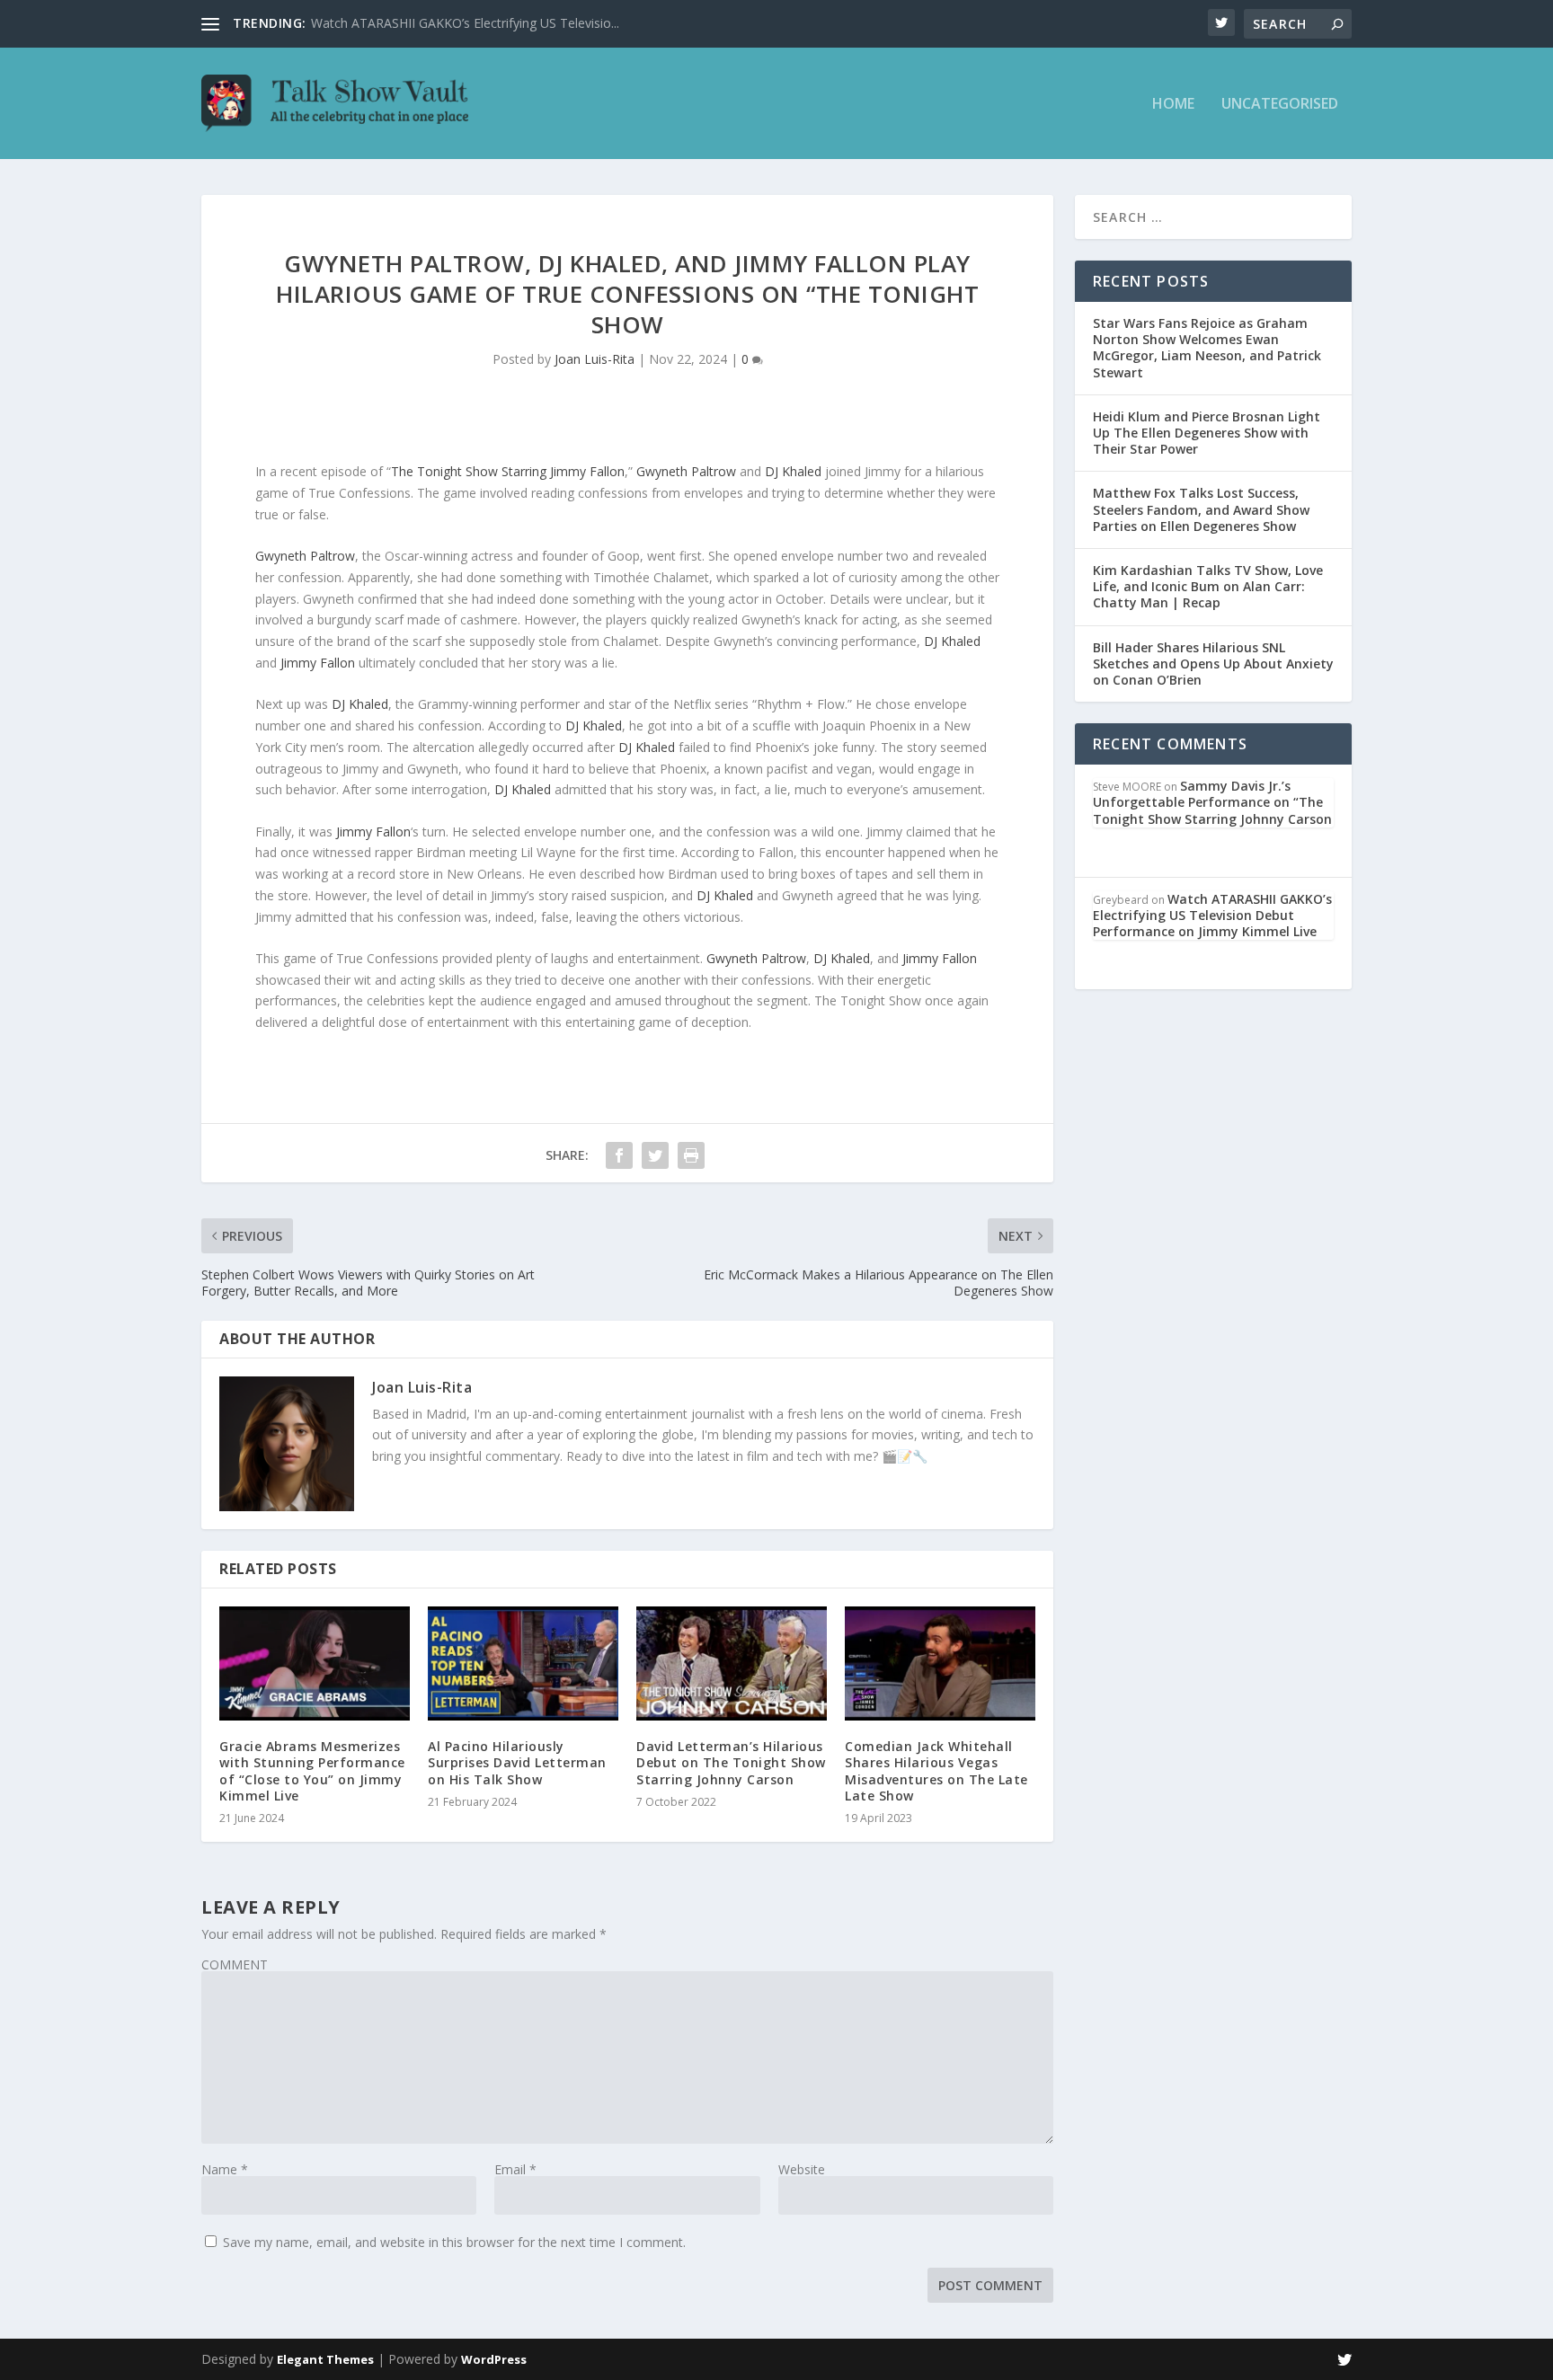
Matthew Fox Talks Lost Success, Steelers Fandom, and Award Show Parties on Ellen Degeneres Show (1201, 509)
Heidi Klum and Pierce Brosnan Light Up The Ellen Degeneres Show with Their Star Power (1207, 433)
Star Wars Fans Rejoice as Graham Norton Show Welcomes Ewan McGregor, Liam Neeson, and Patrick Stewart (1207, 348)
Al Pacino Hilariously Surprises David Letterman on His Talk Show (517, 1762)
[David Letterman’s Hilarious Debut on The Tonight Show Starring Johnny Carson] (732, 1663)
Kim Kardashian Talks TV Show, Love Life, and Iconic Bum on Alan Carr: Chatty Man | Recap (1208, 586)
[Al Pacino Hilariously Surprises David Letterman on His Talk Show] (523, 1663)
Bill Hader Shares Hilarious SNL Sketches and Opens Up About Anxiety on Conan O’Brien (1213, 664)
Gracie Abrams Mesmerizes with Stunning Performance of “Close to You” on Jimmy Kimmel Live (312, 1771)
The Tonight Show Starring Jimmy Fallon (508, 471)
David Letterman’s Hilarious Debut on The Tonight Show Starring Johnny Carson (731, 1762)
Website (802, 2169)
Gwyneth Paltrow (686, 471)
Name (225, 2169)
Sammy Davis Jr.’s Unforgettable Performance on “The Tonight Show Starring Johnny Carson (1212, 802)
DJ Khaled (793, 471)
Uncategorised (1280, 105)
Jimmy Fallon (318, 663)
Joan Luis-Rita (595, 359)
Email (515, 2169)
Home (1173, 105)
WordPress (494, 2359)
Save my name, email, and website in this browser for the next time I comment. (454, 2242)
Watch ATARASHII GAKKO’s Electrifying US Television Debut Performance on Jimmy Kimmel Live (1212, 915)
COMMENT (235, 1964)
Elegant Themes (325, 2359)
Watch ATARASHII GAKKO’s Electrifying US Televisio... (465, 23)
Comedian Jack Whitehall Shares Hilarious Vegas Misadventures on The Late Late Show (936, 1771)
